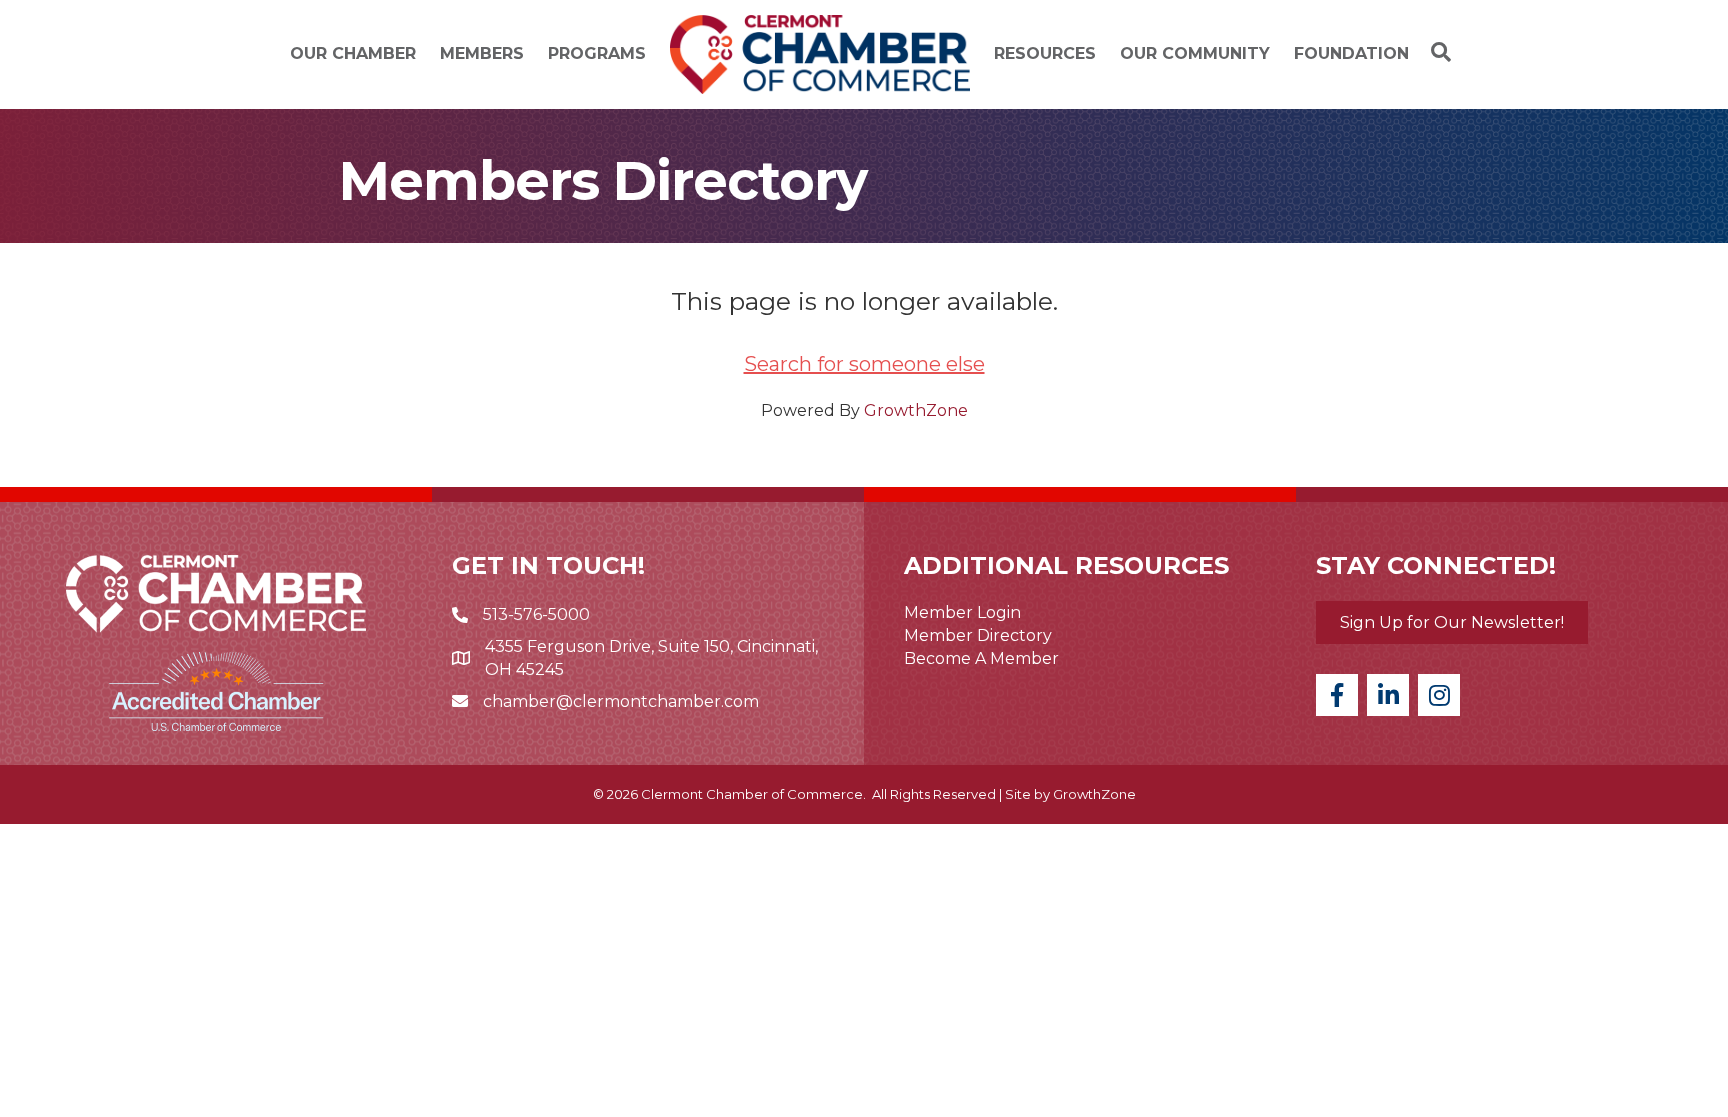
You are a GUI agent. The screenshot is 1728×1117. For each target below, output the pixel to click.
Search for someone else (864, 364)
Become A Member (981, 658)
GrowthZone (916, 410)
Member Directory (978, 635)
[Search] (1436, 52)
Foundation (1351, 53)
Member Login (962, 612)
